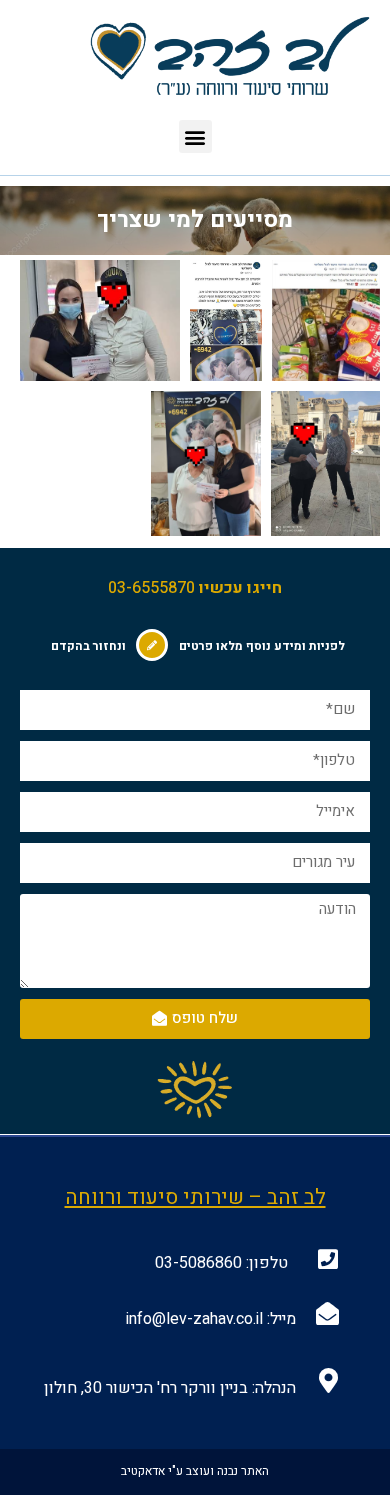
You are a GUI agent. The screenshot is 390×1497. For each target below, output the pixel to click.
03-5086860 (198, 1263)
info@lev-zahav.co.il (194, 1319)
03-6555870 (151, 588)
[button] (195, 136)
